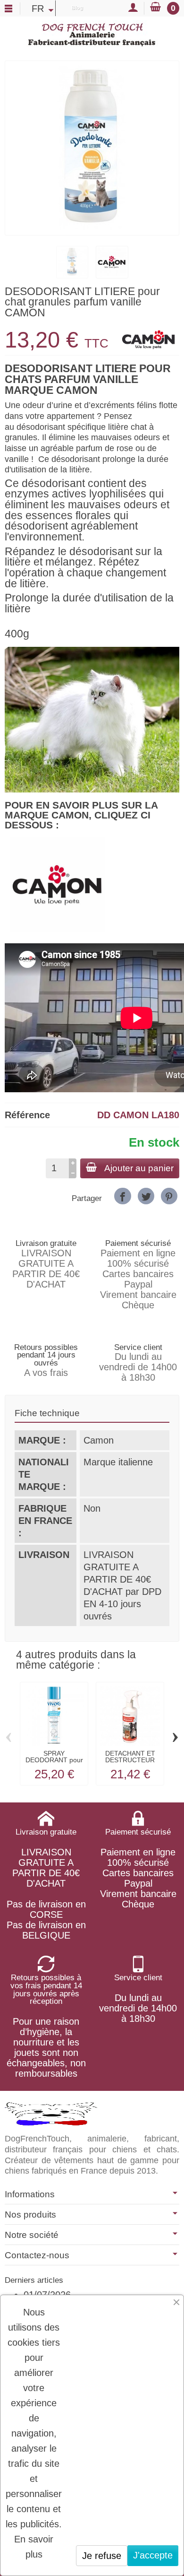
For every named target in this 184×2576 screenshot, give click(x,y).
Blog (77, 8)
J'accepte (153, 2555)
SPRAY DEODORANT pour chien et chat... (54, 1760)
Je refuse (102, 2556)
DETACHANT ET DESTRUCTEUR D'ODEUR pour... (130, 1760)
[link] (122, 1196)
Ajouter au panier (139, 1168)
